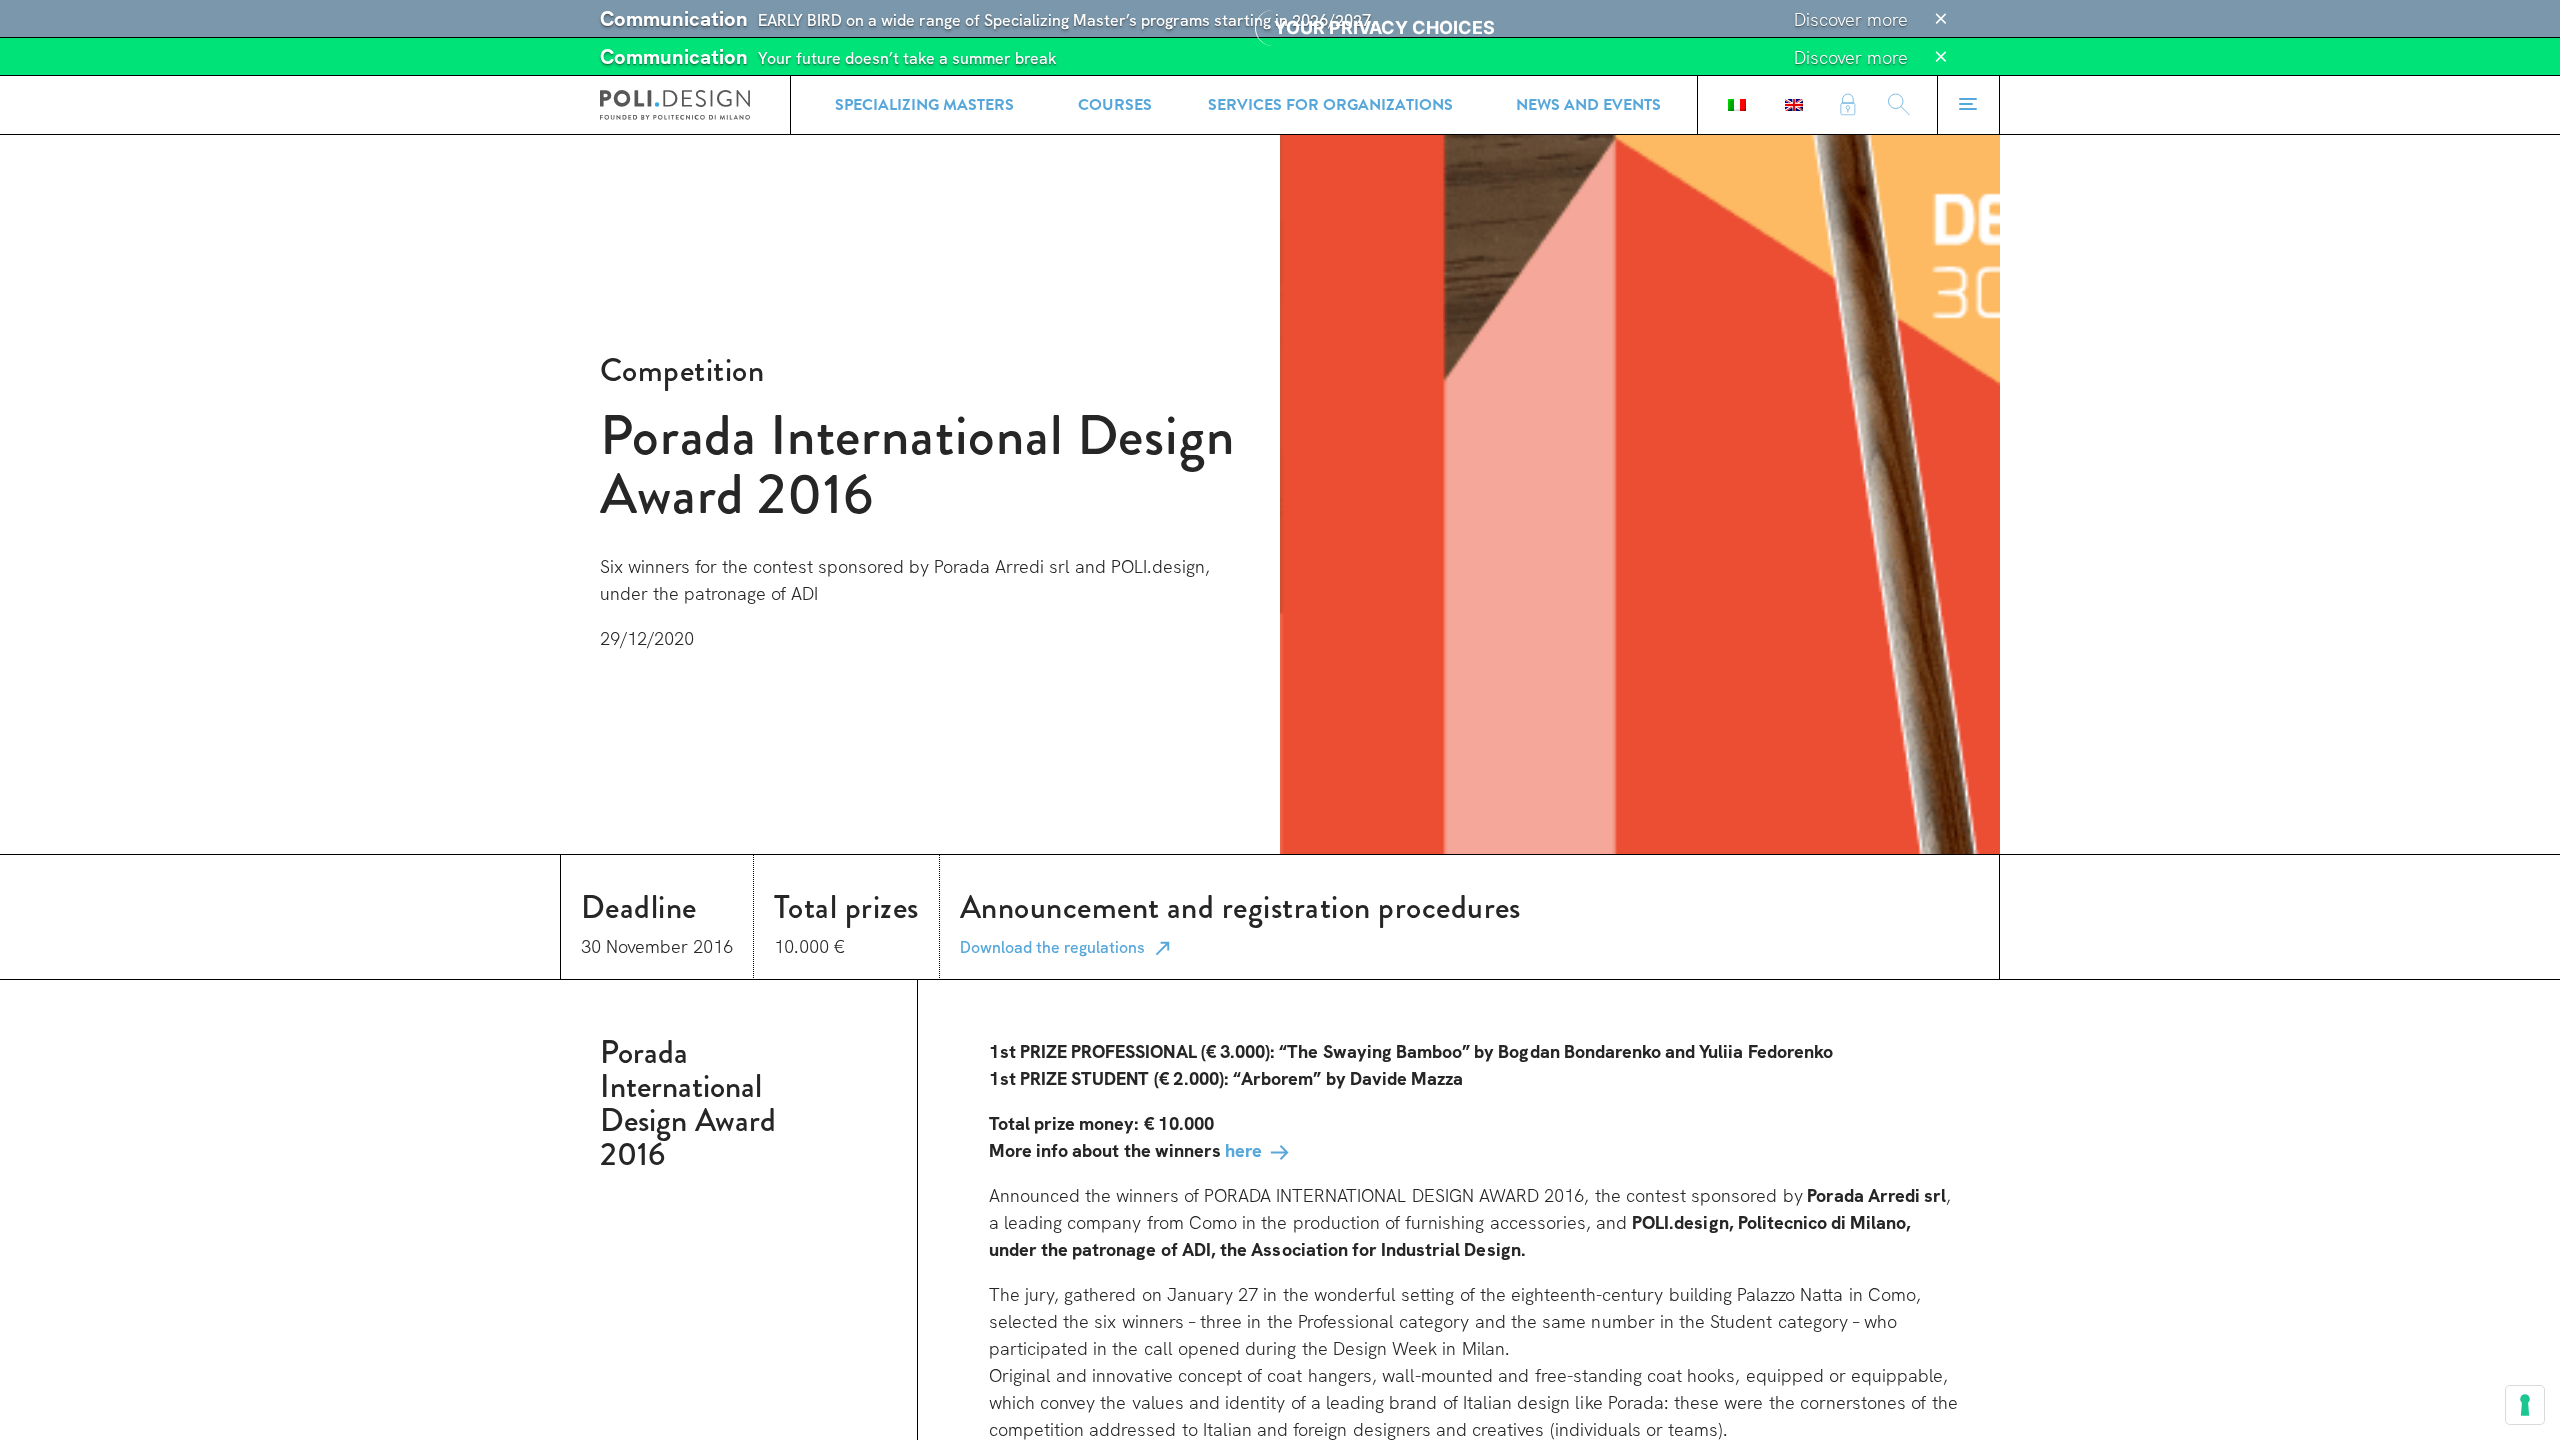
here (1243, 1150)
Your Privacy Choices (1384, 27)
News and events (1588, 105)
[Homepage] (675, 105)
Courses (1115, 105)
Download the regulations (1052, 947)
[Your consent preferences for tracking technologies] (2525, 1405)
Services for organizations (1330, 105)
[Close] (1941, 19)
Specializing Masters (924, 105)
